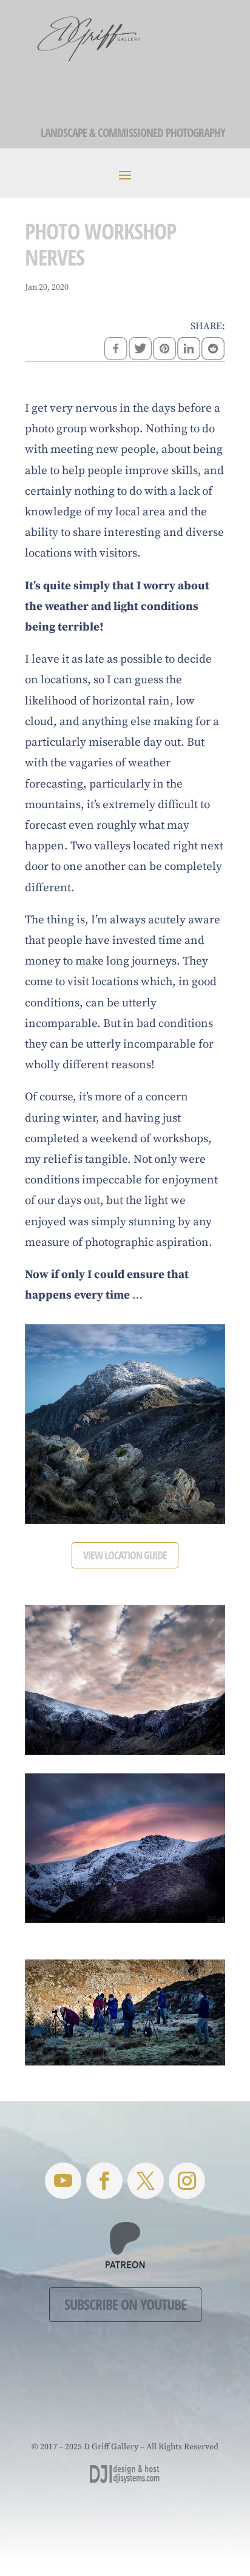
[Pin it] (164, 350)
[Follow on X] (146, 2181)
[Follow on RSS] (63, 2181)
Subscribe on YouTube (125, 2304)
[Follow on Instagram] (187, 2181)
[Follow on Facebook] (104, 2181)
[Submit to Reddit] (213, 350)
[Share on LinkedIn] (189, 350)
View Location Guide (125, 1555)
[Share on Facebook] (116, 350)
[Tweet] (140, 350)
